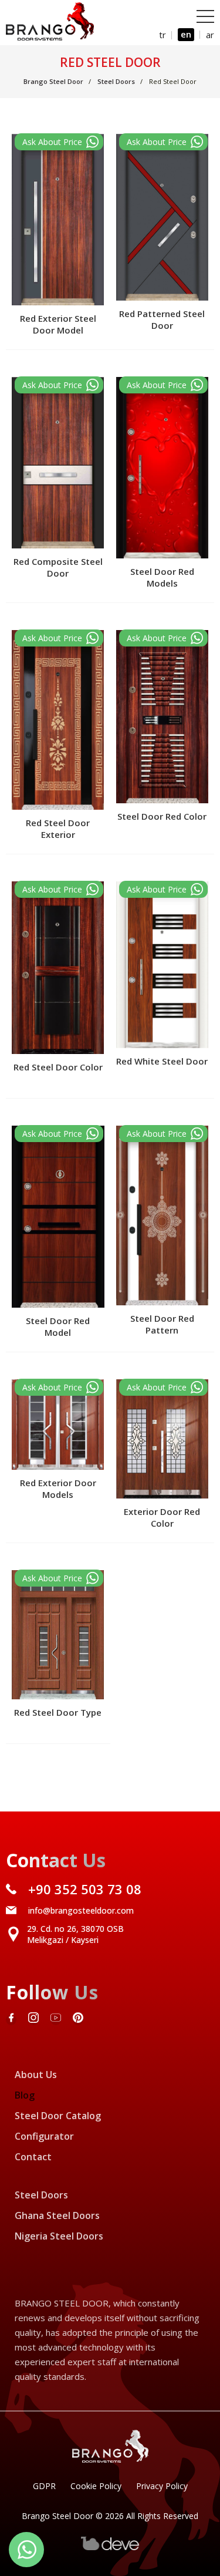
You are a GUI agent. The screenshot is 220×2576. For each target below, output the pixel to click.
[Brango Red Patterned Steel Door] (163, 142)
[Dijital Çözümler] (110, 2548)
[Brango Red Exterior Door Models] (59, 1387)
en (186, 34)
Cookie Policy (96, 2486)
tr (163, 35)
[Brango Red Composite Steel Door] (59, 385)
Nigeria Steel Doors (59, 2236)
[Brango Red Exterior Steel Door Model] (59, 142)
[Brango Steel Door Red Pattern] (163, 1134)
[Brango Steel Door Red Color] (163, 638)
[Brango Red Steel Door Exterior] (59, 638)
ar (210, 35)
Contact (33, 2157)
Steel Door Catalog (58, 2116)
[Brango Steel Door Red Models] (163, 385)
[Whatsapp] (26, 2550)
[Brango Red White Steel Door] (163, 889)
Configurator (44, 2136)
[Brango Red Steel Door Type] (59, 1578)
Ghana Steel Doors (57, 2215)
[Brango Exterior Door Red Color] (163, 1387)
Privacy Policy (162, 2486)
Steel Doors (41, 2195)
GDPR (44, 2486)
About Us (36, 2075)
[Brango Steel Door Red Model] (59, 1134)
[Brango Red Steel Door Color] (59, 889)
